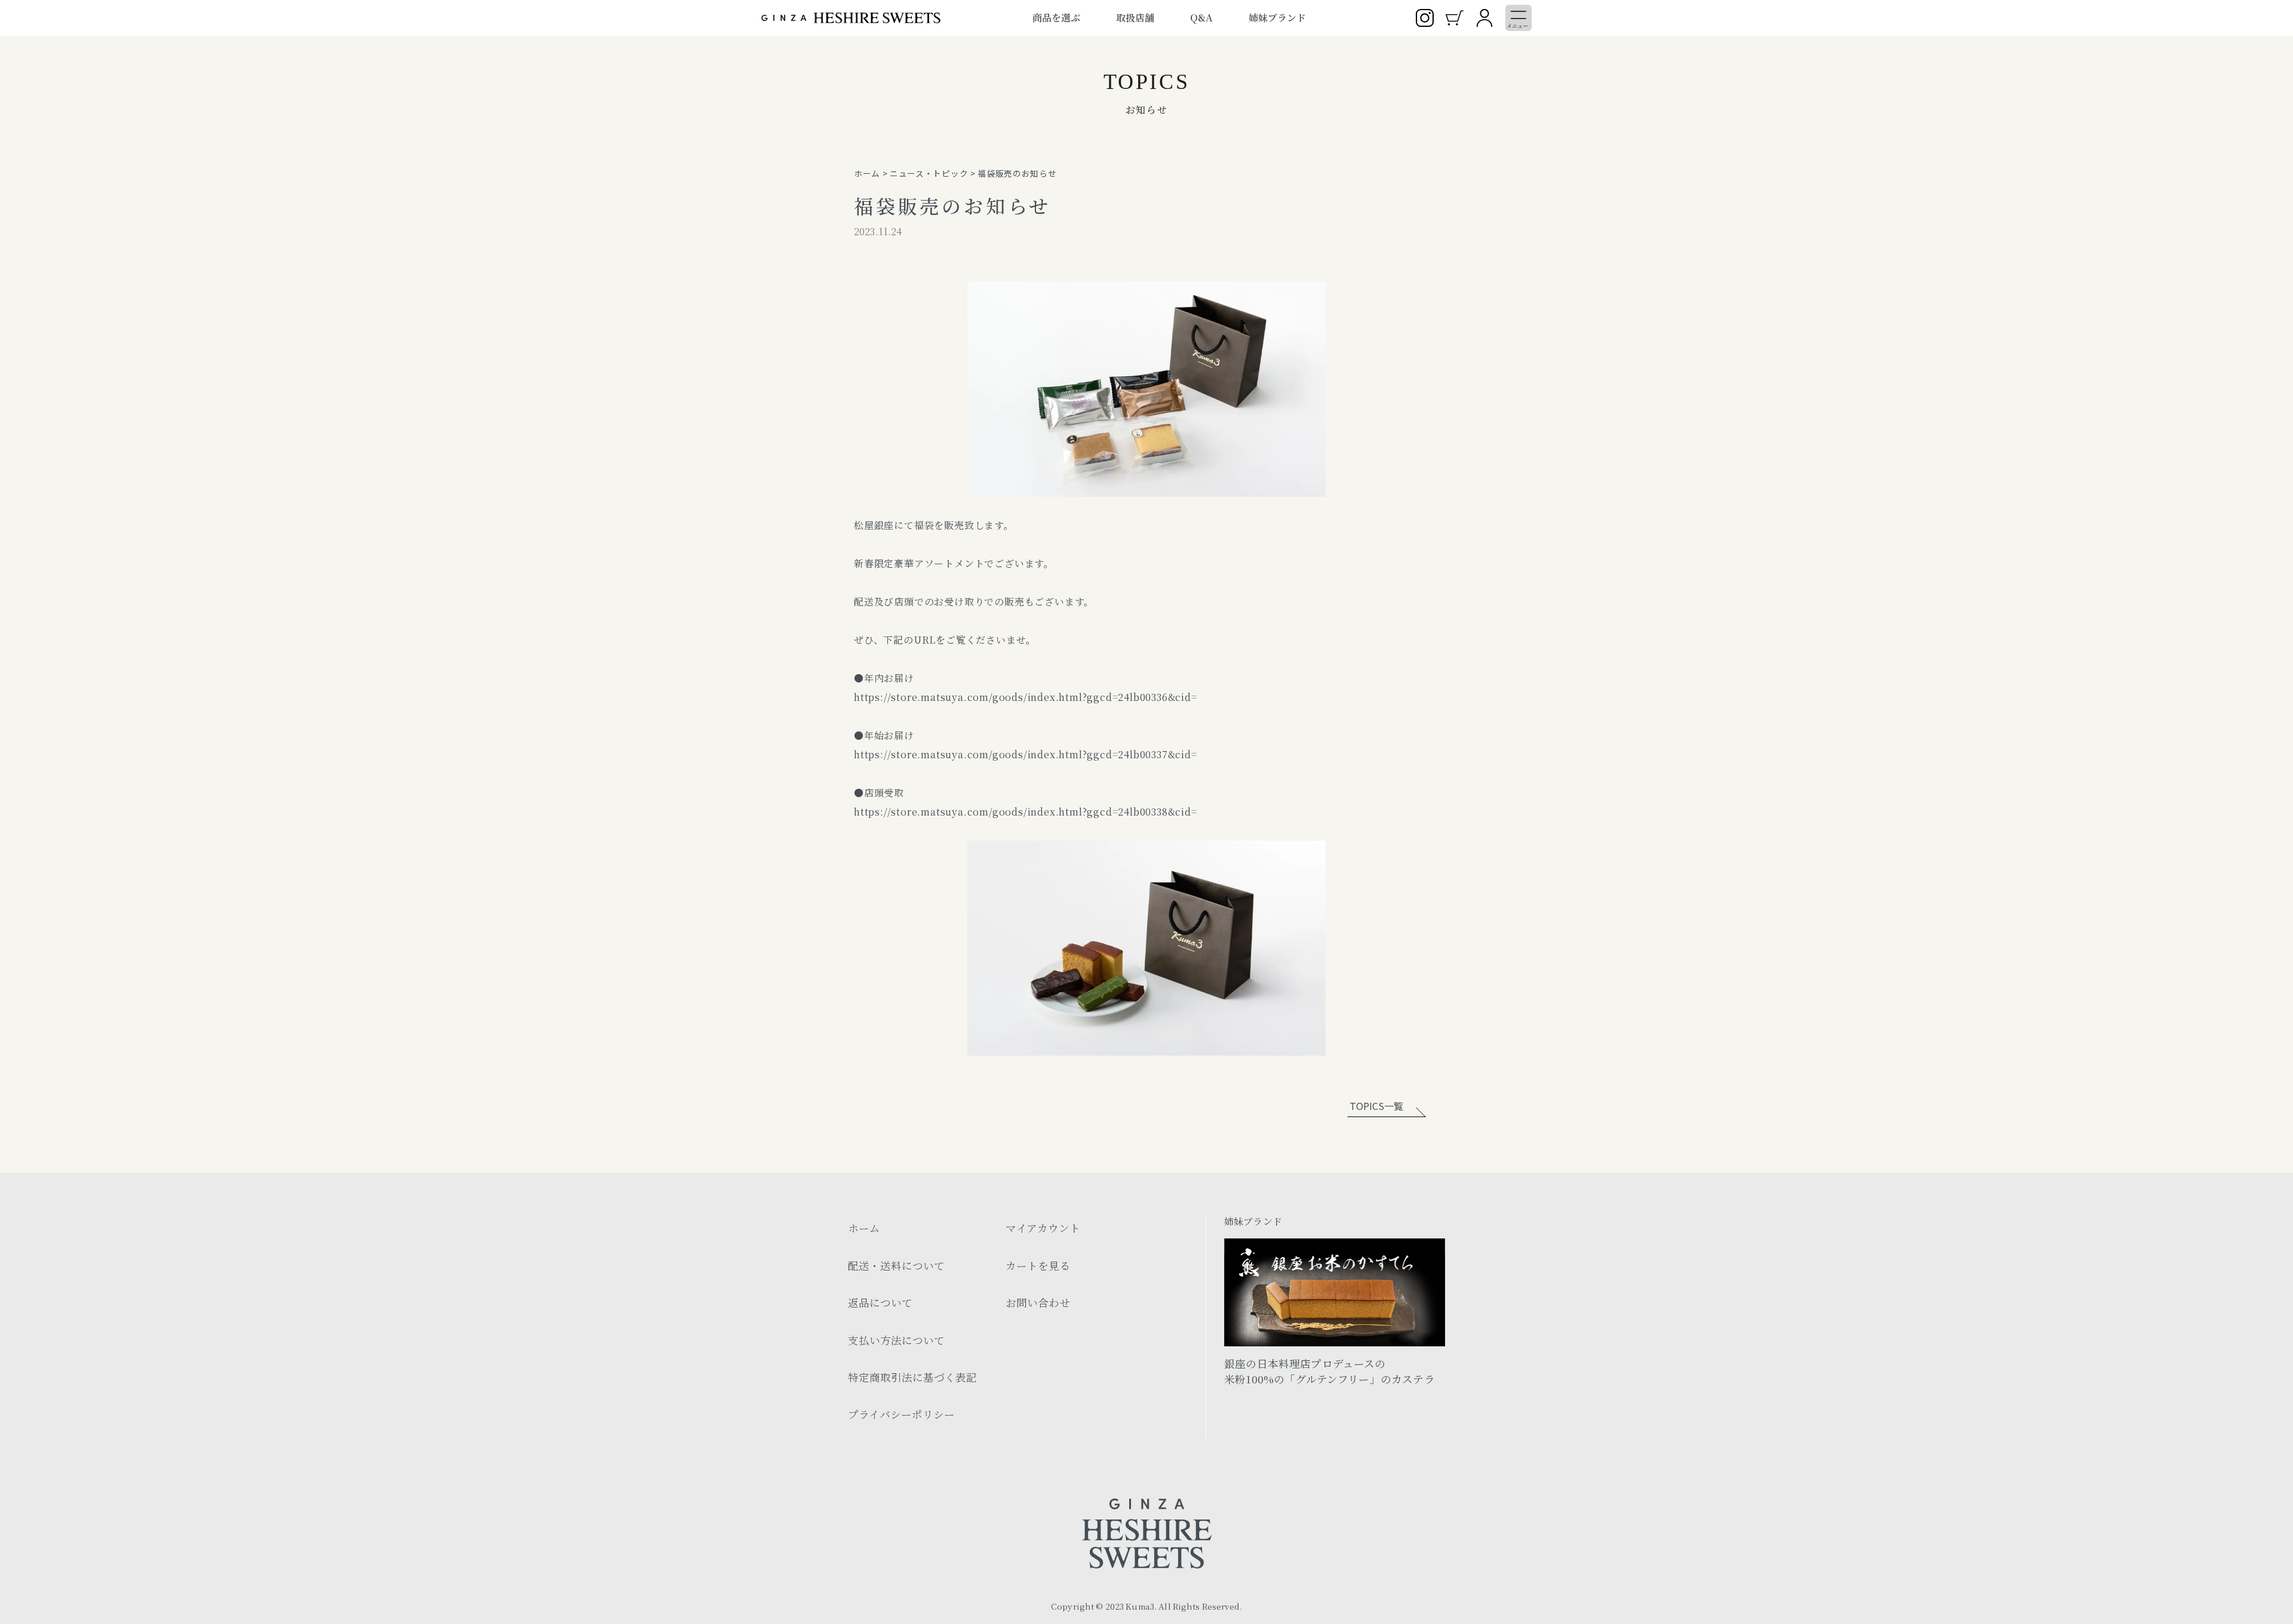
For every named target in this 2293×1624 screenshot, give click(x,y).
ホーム (867, 173)
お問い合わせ (1038, 1302)
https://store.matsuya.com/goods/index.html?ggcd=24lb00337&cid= (1026, 754)
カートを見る (1038, 1265)
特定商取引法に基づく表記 (912, 1377)
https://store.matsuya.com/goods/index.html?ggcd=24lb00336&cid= (1026, 697)
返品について (880, 1302)
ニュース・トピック (929, 173)
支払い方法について (896, 1340)
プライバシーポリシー (901, 1414)
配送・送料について (896, 1265)
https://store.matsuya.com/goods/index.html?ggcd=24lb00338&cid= (1026, 812)
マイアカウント (1043, 1228)
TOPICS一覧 (1376, 1106)
